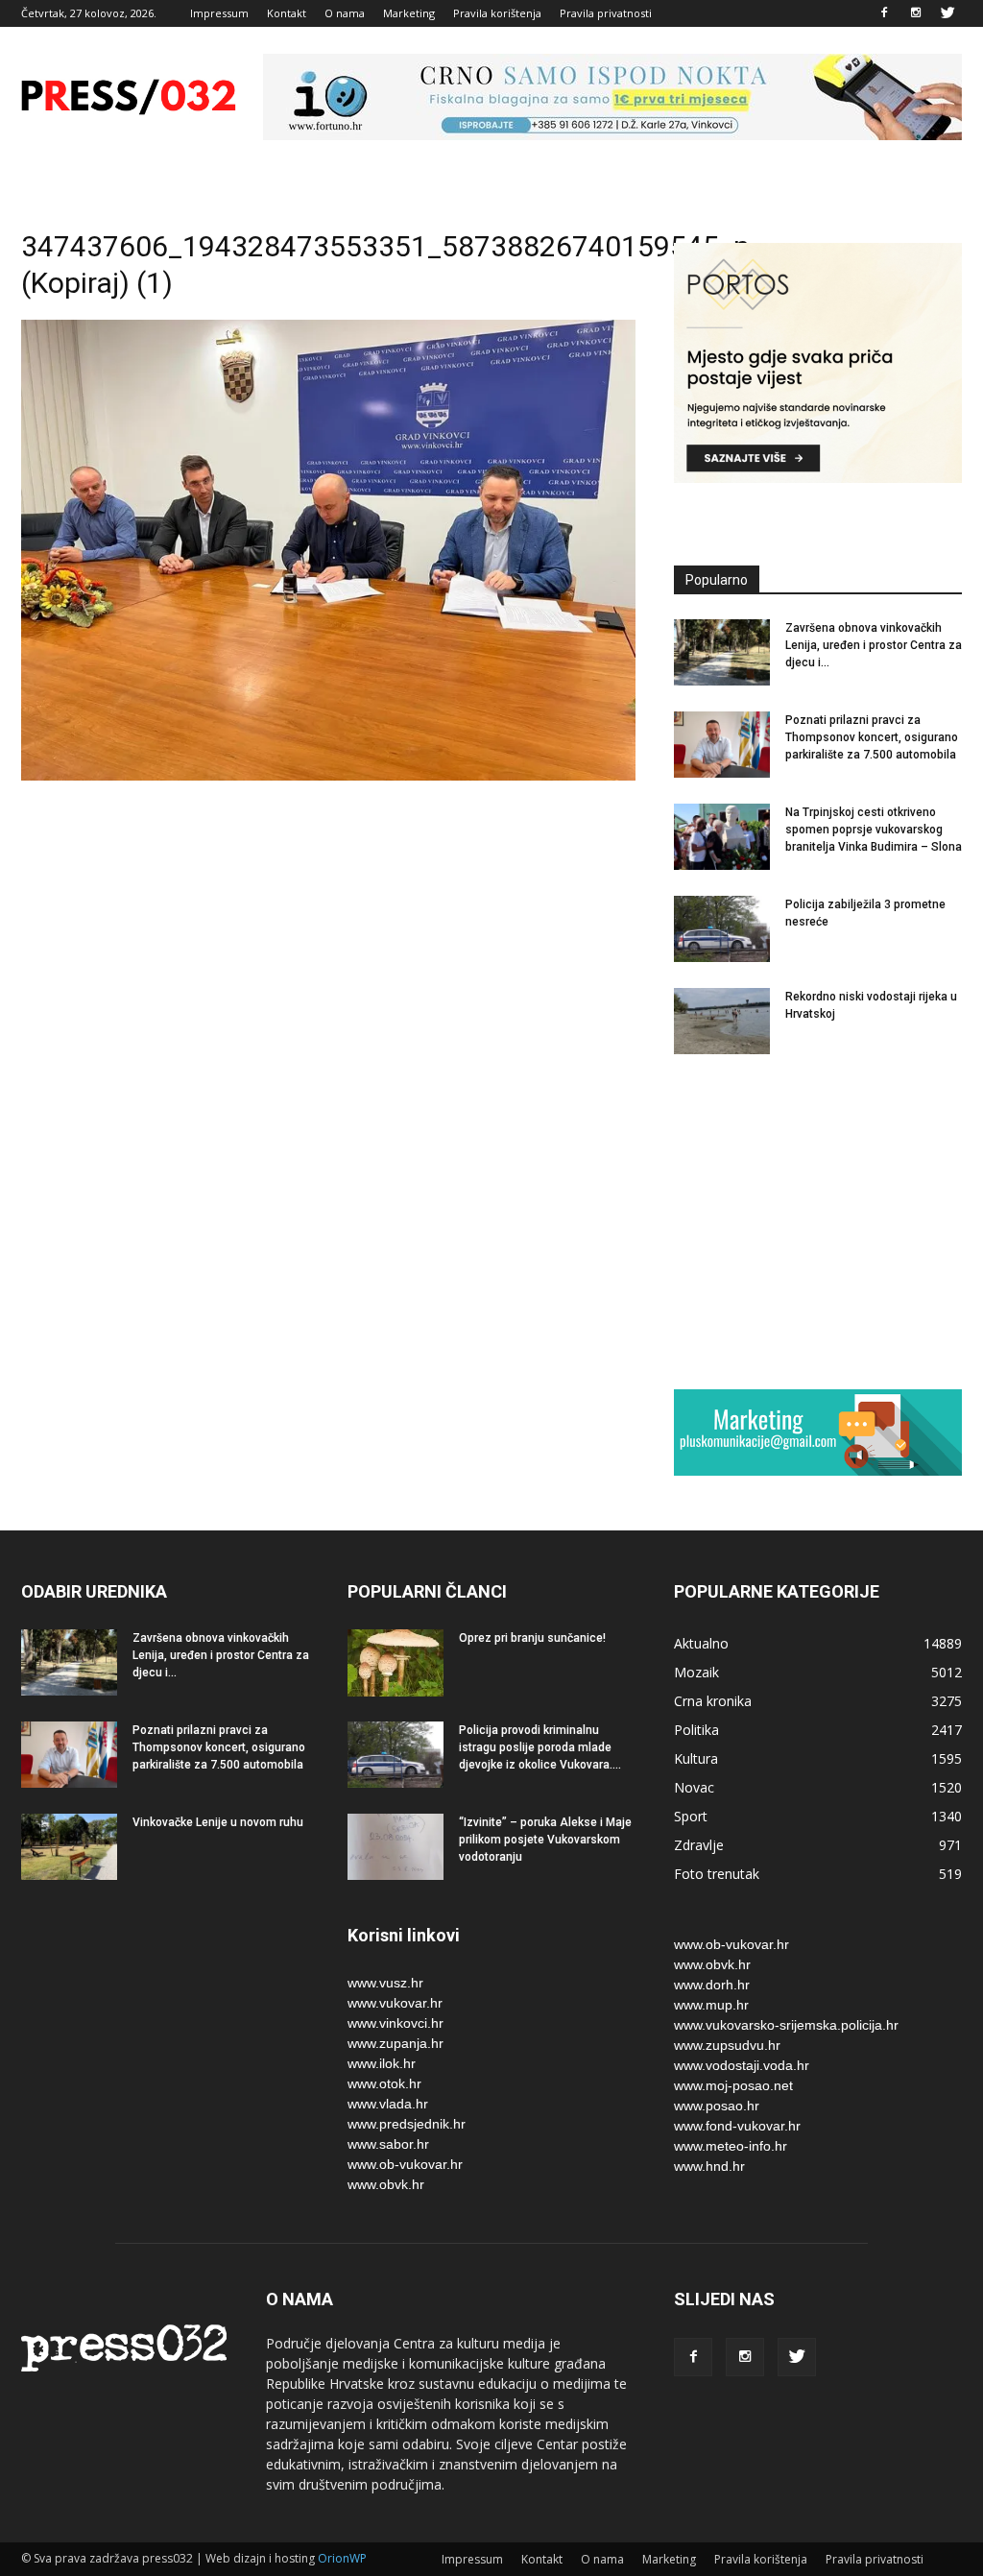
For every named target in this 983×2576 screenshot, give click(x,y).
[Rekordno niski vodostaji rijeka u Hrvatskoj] (722, 1021)
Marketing (409, 13)
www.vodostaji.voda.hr (742, 2065)
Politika (696, 1730)
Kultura (696, 1758)
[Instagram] (916, 13)
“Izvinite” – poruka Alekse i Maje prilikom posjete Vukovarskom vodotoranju (545, 1840)
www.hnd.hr (709, 2166)
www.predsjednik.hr (407, 2124)
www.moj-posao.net (733, 2085)
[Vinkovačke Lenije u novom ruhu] (69, 1847)
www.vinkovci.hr (396, 2023)
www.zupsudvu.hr (727, 2045)
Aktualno (701, 1643)
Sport (691, 1816)
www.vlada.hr (388, 2104)
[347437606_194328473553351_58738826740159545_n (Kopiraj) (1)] (328, 776)
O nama (345, 13)
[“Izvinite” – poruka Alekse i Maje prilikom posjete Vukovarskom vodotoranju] (396, 1847)
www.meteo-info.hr (731, 2146)
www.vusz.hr (385, 1983)
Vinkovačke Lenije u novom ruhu (218, 1822)
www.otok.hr (384, 2083)
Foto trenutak (717, 1874)
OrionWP (342, 2558)
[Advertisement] (818, 1221)
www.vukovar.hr (395, 2003)
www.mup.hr (711, 2005)
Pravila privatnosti (606, 13)
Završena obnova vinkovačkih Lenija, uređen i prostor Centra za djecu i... (874, 645)
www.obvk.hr (386, 2184)
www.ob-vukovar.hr (405, 2164)
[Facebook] (884, 13)
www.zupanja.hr (396, 2043)
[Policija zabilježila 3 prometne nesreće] (722, 929)
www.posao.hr (717, 2106)
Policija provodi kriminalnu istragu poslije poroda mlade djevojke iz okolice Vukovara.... (540, 1747)
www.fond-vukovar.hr (737, 2126)
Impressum (219, 13)
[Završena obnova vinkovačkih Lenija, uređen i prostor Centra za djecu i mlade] (722, 652)
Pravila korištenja (497, 13)
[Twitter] (947, 13)
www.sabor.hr (388, 2144)
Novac (694, 1787)
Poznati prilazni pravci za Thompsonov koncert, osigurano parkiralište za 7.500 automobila (872, 737)
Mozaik (696, 1672)
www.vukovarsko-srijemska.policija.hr (786, 2025)
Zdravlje (699, 1845)
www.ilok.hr (382, 2063)
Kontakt (287, 13)
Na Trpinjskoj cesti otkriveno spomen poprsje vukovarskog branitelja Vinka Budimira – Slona (874, 830)
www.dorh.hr (712, 1985)
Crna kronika (713, 1701)
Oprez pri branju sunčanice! (532, 1638)
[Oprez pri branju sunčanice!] (396, 1663)
